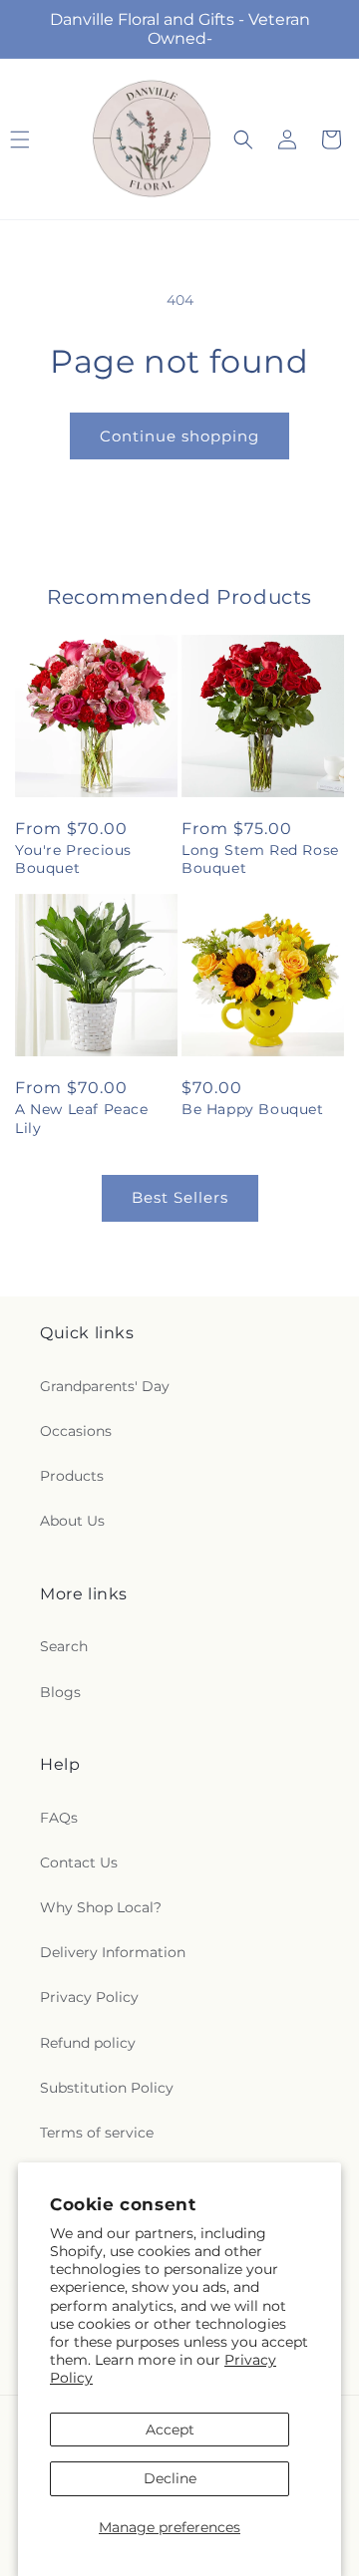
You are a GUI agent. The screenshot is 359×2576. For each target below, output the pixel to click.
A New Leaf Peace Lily (82, 1118)
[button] (243, 140)
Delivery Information (113, 1952)
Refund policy (88, 2043)
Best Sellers (180, 1197)
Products (72, 1476)
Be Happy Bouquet (253, 1109)
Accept (170, 2430)
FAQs (59, 1818)
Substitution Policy (107, 2088)
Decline (170, 2478)
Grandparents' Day (105, 1386)
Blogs (60, 1692)
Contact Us (79, 1862)
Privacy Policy (89, 1997)
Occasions (76, 1431)
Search (64, 1646)
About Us (72, 1521)
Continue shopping (179, 436)
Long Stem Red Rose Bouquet (260, 859)
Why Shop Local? (101, 1907)
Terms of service (97, 2133)
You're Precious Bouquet (73, 859)
